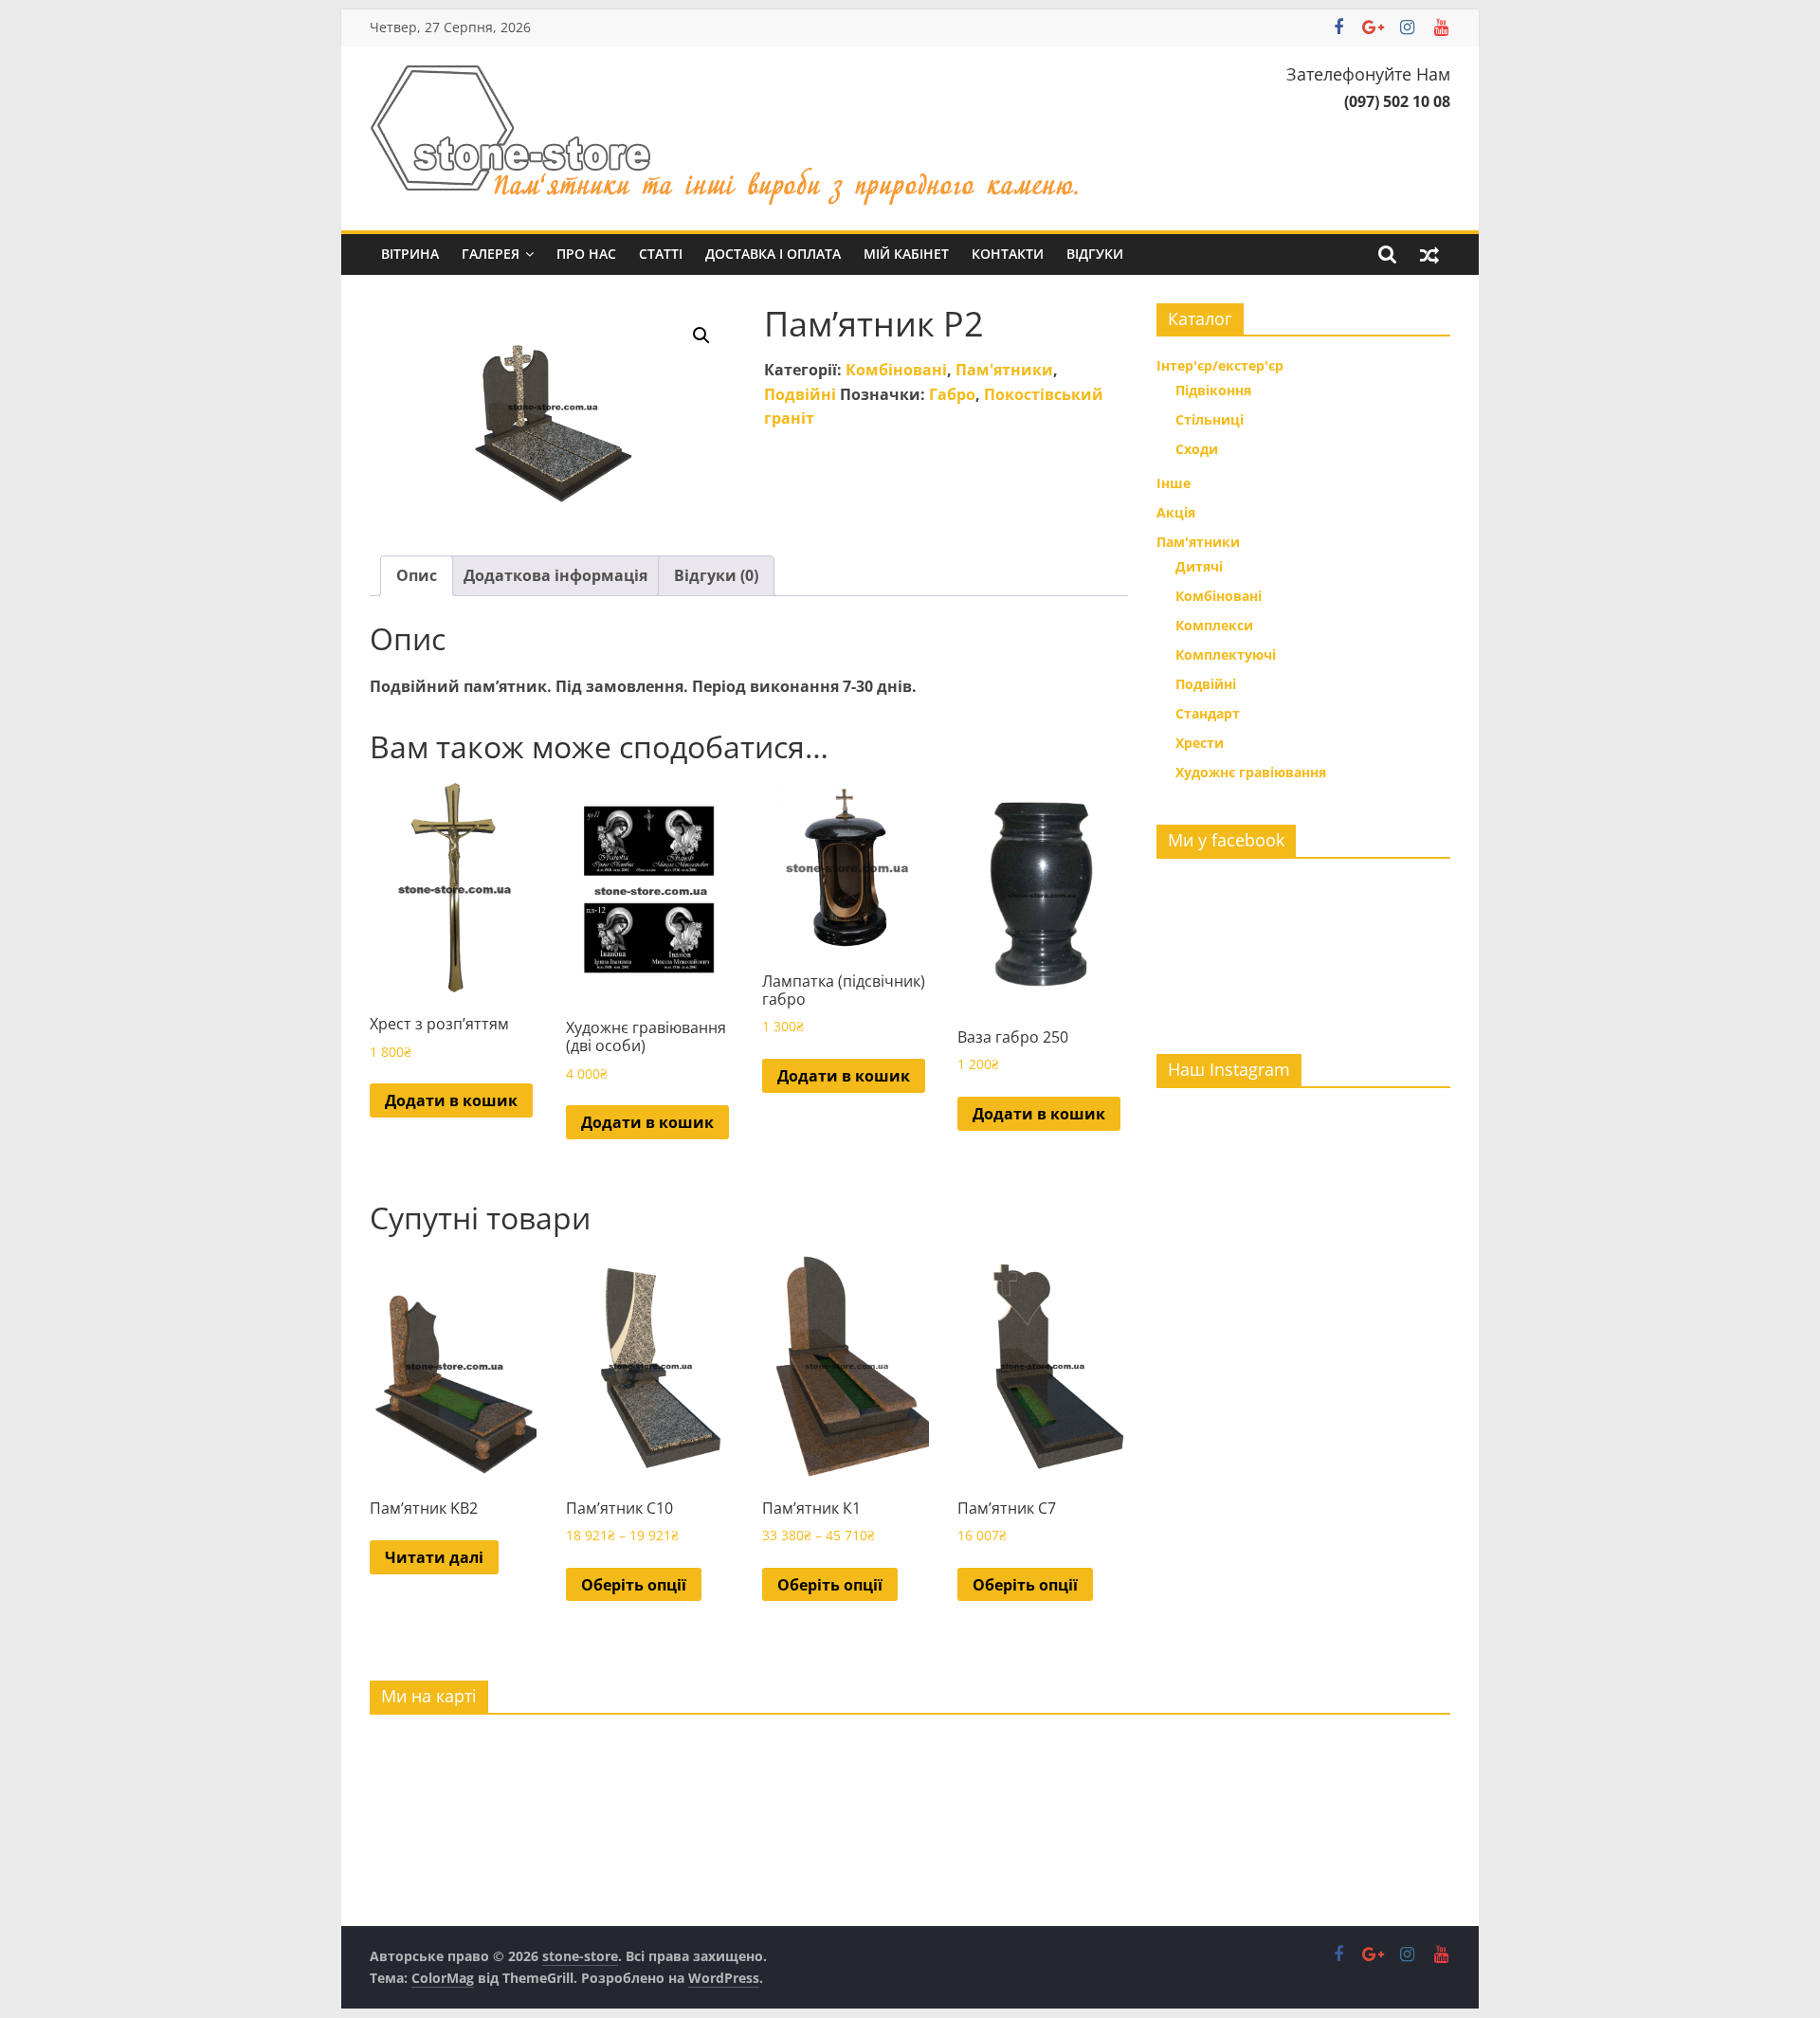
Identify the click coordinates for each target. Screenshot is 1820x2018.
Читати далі (434, 1557)
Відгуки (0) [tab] (716, 575)
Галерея (491, 254)
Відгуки (1095, 254)
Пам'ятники (1004, 370)
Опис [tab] (417, 575)
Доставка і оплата (773, 254)
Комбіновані (896, 370)
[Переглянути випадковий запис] (1429, 254)
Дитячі (1199, 566)
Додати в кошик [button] (451, 1100)
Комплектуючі (1226, 654)
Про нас (586, 254)
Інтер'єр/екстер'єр (1220, 365)
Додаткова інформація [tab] (555, 575)
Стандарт (1208, 713)
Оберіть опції (634, 1585)
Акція (1176, 512)
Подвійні (800, 394)
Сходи (1197, 449)
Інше (1174, 483)
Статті (661, 254)
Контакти (1008, 254)
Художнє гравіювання (1251, 772)
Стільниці (1210, 419)
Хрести (1200, 743)
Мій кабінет (906, 254)
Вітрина (410, 254)
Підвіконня (1213, 390)
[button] (701, 336)
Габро (952, 394)
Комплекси (1214, 625)
